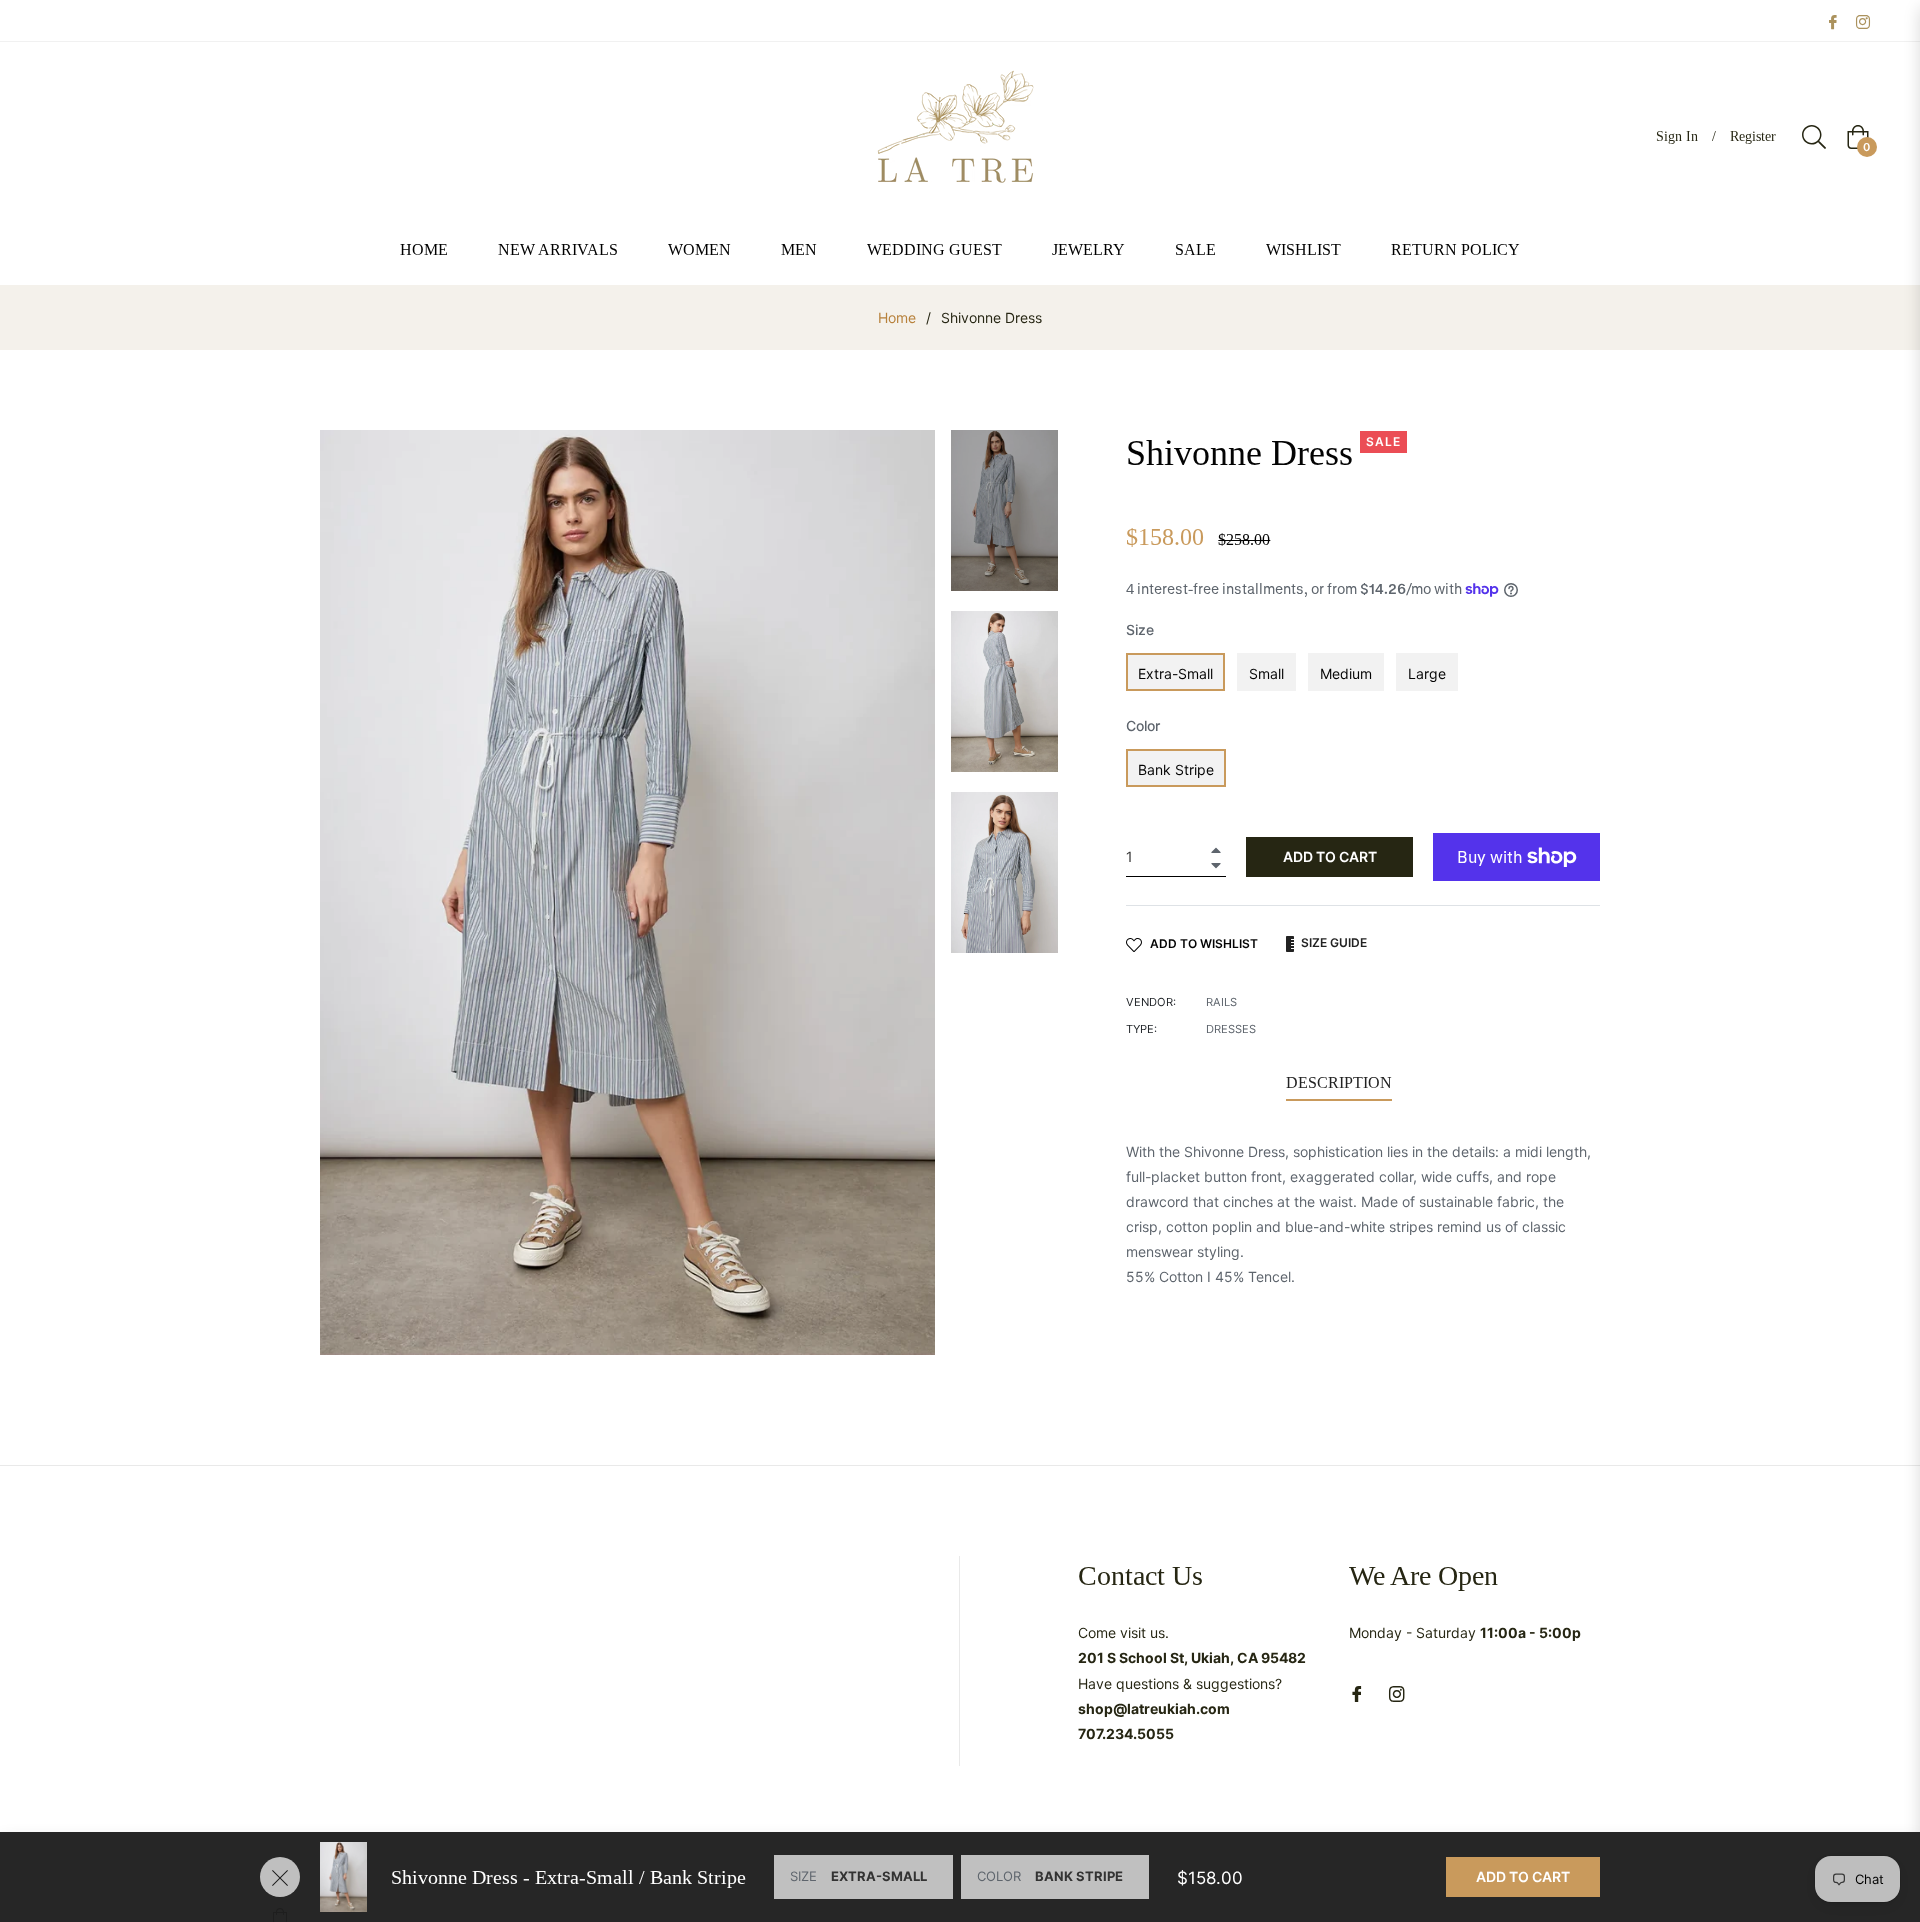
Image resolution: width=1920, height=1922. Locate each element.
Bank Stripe (1176, 769)
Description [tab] (1339, 1082)
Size (1140, 629)
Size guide (1332, 942)
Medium (1346, 673)
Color (1143, 725)
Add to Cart (1523, 1876)
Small (1266, 673)
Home (897, 317)
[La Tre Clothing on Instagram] (1863, 20)
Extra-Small (1175, 673)
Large (1427, 673)
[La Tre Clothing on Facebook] (1833, 20)
